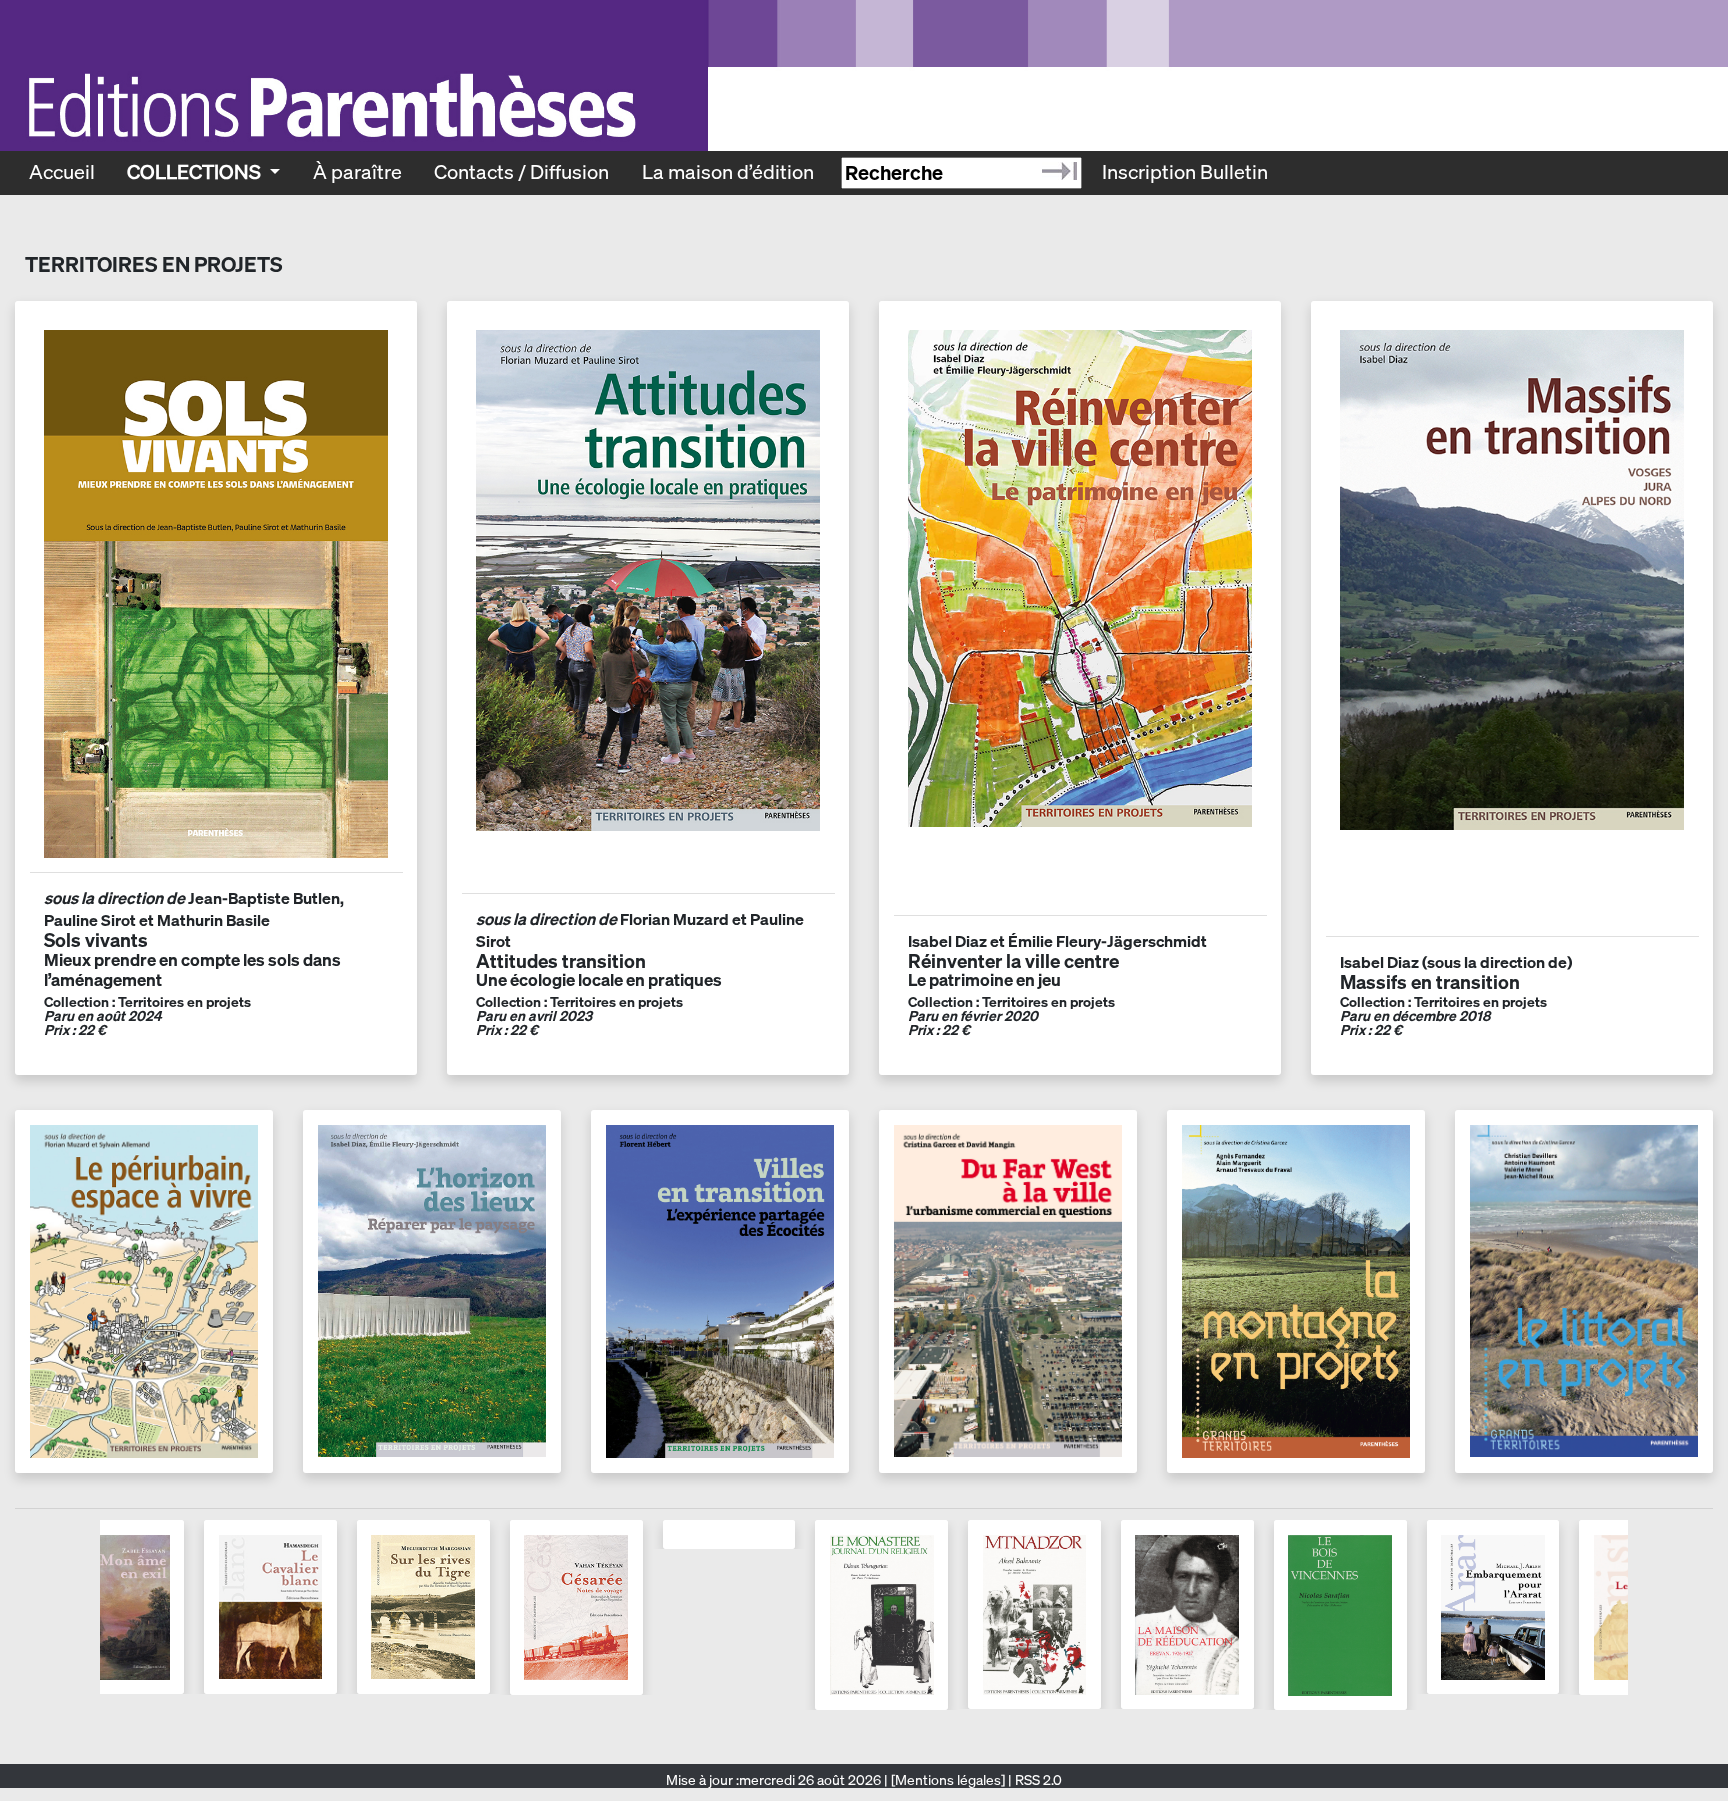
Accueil (62, 172)
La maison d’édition (728, 172)
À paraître (357, 172)
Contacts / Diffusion (521, 172)
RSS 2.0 (1037, 1780)
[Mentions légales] (948, 1780)
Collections (196, 172)
